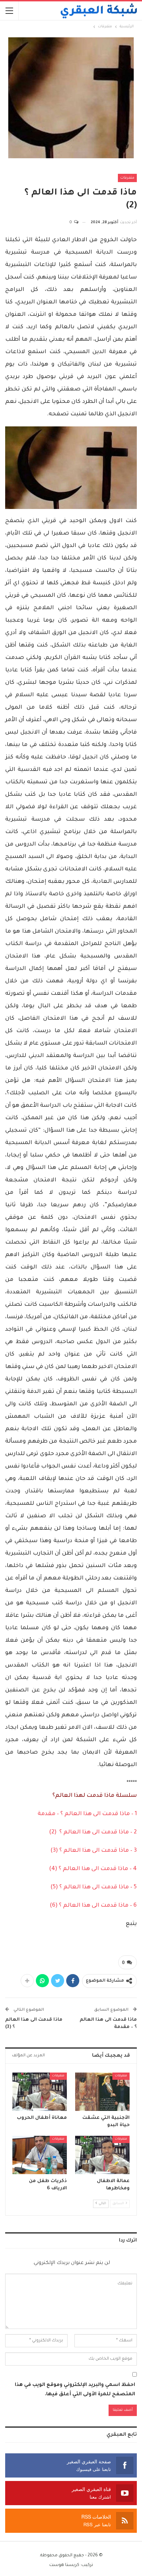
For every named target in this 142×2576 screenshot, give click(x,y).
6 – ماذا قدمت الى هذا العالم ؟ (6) (93, 1906)
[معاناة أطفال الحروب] (40, 2092)
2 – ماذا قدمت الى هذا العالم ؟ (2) (93, 1832)
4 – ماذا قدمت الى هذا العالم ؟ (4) (93, 1869)
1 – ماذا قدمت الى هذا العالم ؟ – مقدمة (87, 1814)
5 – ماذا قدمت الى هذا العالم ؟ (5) (94, 1887)
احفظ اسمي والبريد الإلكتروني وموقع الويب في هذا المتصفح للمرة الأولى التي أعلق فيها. (75, 2390)
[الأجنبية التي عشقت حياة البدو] (102, 2092)
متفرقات (127, 178)
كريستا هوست (64, 2565)
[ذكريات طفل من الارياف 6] (40, 2155)
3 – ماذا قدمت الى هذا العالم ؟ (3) (94, 1851)
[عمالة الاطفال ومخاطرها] (102, 2155)
